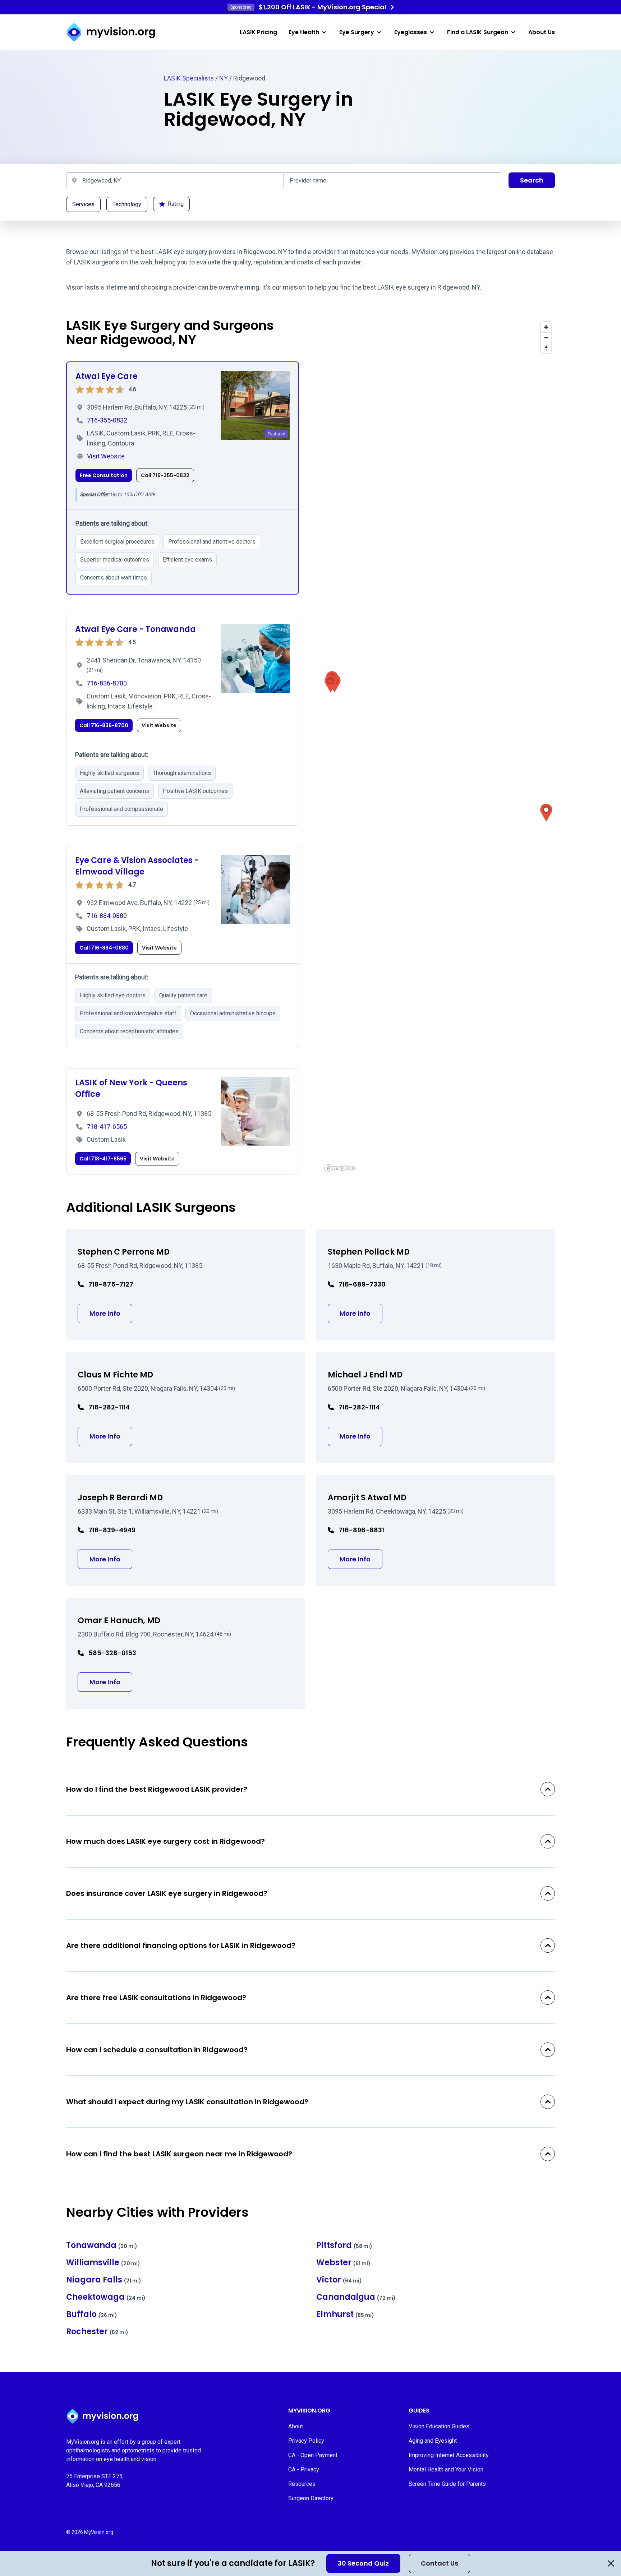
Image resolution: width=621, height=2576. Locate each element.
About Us (542, 32)
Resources (302, 2484)
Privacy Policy (306, 2441)
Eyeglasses (411, 32)
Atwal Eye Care (107, 376)
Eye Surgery (357, 32)
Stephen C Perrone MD (124, 1252)
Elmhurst (345, 2314)
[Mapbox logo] (340, 1168)
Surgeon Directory (311, 2498)
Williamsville (103, 2263)
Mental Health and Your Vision (446, 2469)
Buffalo (92, 2314)
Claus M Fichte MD (115, 1375)
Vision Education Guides (439, 2426)
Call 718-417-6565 (103, 1159)
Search (532, 180)
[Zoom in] (546, 327)
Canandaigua (356, 2297)
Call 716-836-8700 (104, 725)
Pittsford (344, 2245)
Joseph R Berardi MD (120, 1498)
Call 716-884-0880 (104, 948)
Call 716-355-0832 (165, 475)
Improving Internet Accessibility (449, 2455)
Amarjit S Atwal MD (367, 1498)
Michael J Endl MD (365, 1375)
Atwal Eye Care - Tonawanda (135, 629)
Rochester (97, 2332)
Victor (339, 2280)
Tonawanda (102, 2245)
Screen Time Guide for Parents (447, 2484)
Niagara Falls (104, 2280)
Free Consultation (104, 475)
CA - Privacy (304, 2469)
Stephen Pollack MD (369, 1252)
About (296, 2426)
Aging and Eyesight (433, 2441)
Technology (127, 204)
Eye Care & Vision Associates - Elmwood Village (137, 866)
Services (83, 204)
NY (224, 78)
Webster (343, 2263)
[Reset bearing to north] (546, 348)
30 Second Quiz (363, 2563)
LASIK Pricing (258, 32)
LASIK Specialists (189, 78)
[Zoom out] (546, 338)
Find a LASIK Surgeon (478, 32)
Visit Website (159, 725)
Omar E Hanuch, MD (119, 1621)
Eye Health (304, 32)
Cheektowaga (106, 2297)
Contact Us (440, 2563)
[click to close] (611, 2563)
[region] (438, 746)
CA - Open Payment (313, 2455)
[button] (546, 813)
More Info (111, 1313)
